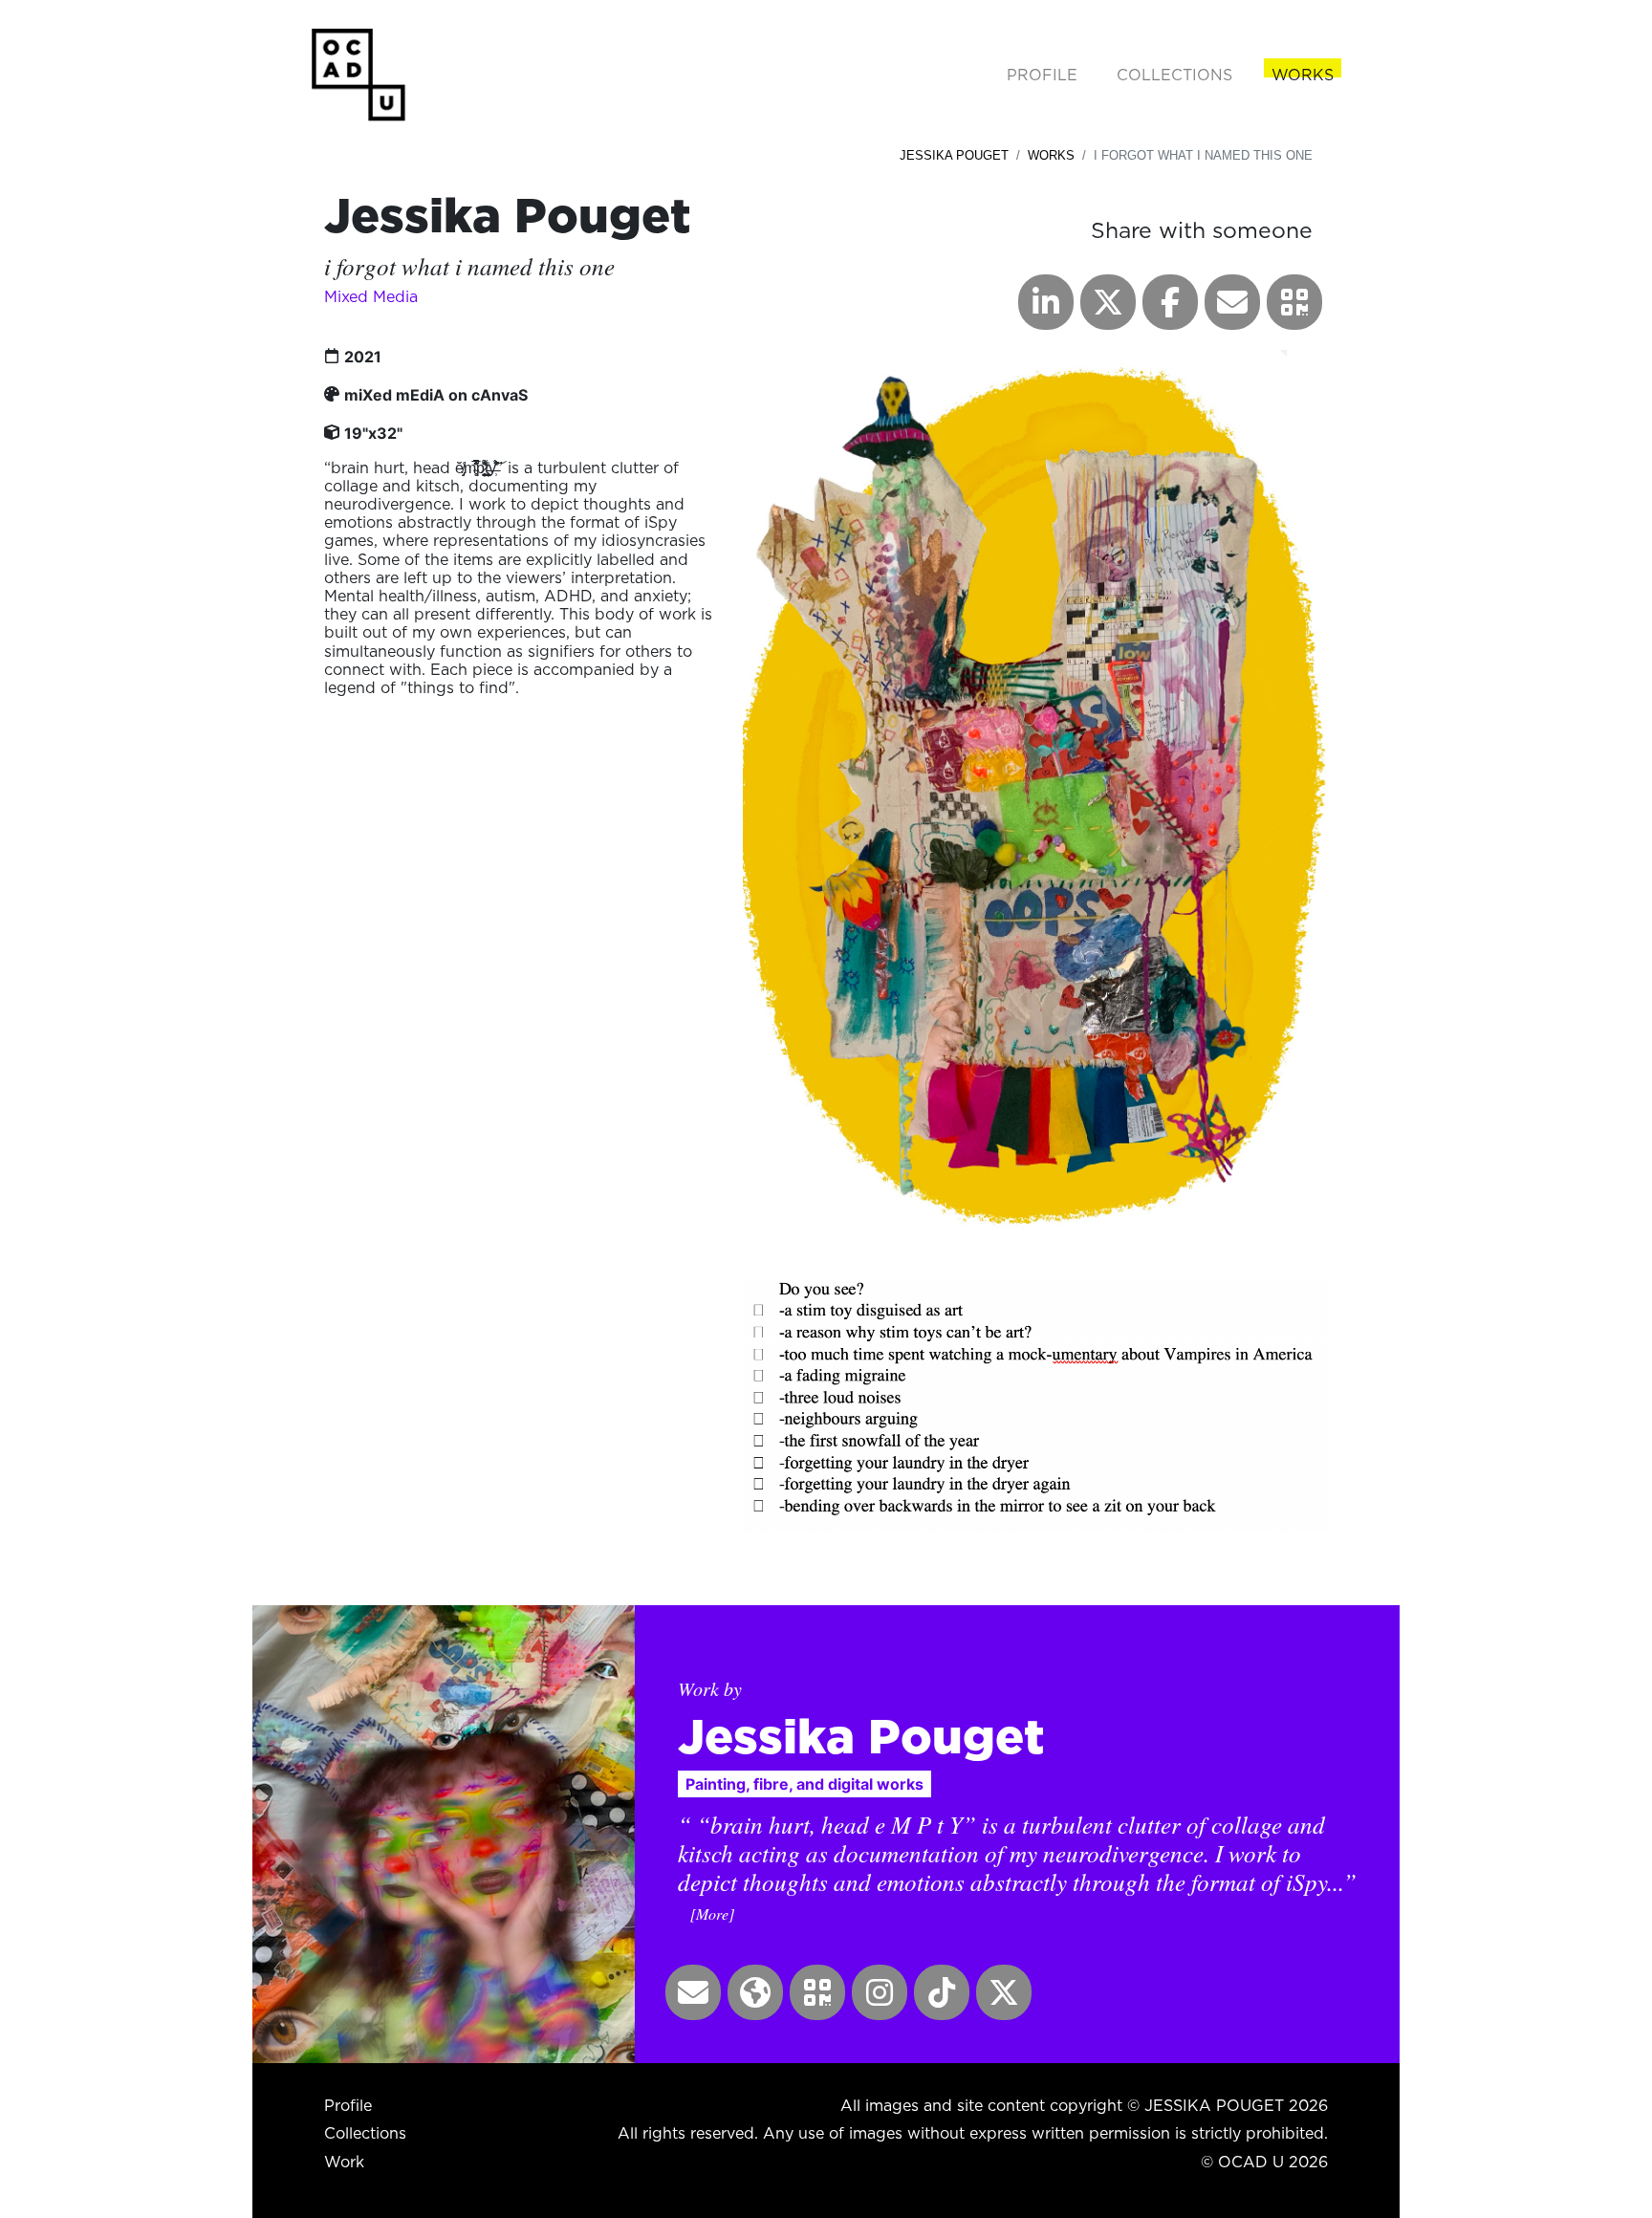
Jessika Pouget (954, 155)
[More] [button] (712, 1914)
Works (1051, 155)
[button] (1294, 302)
